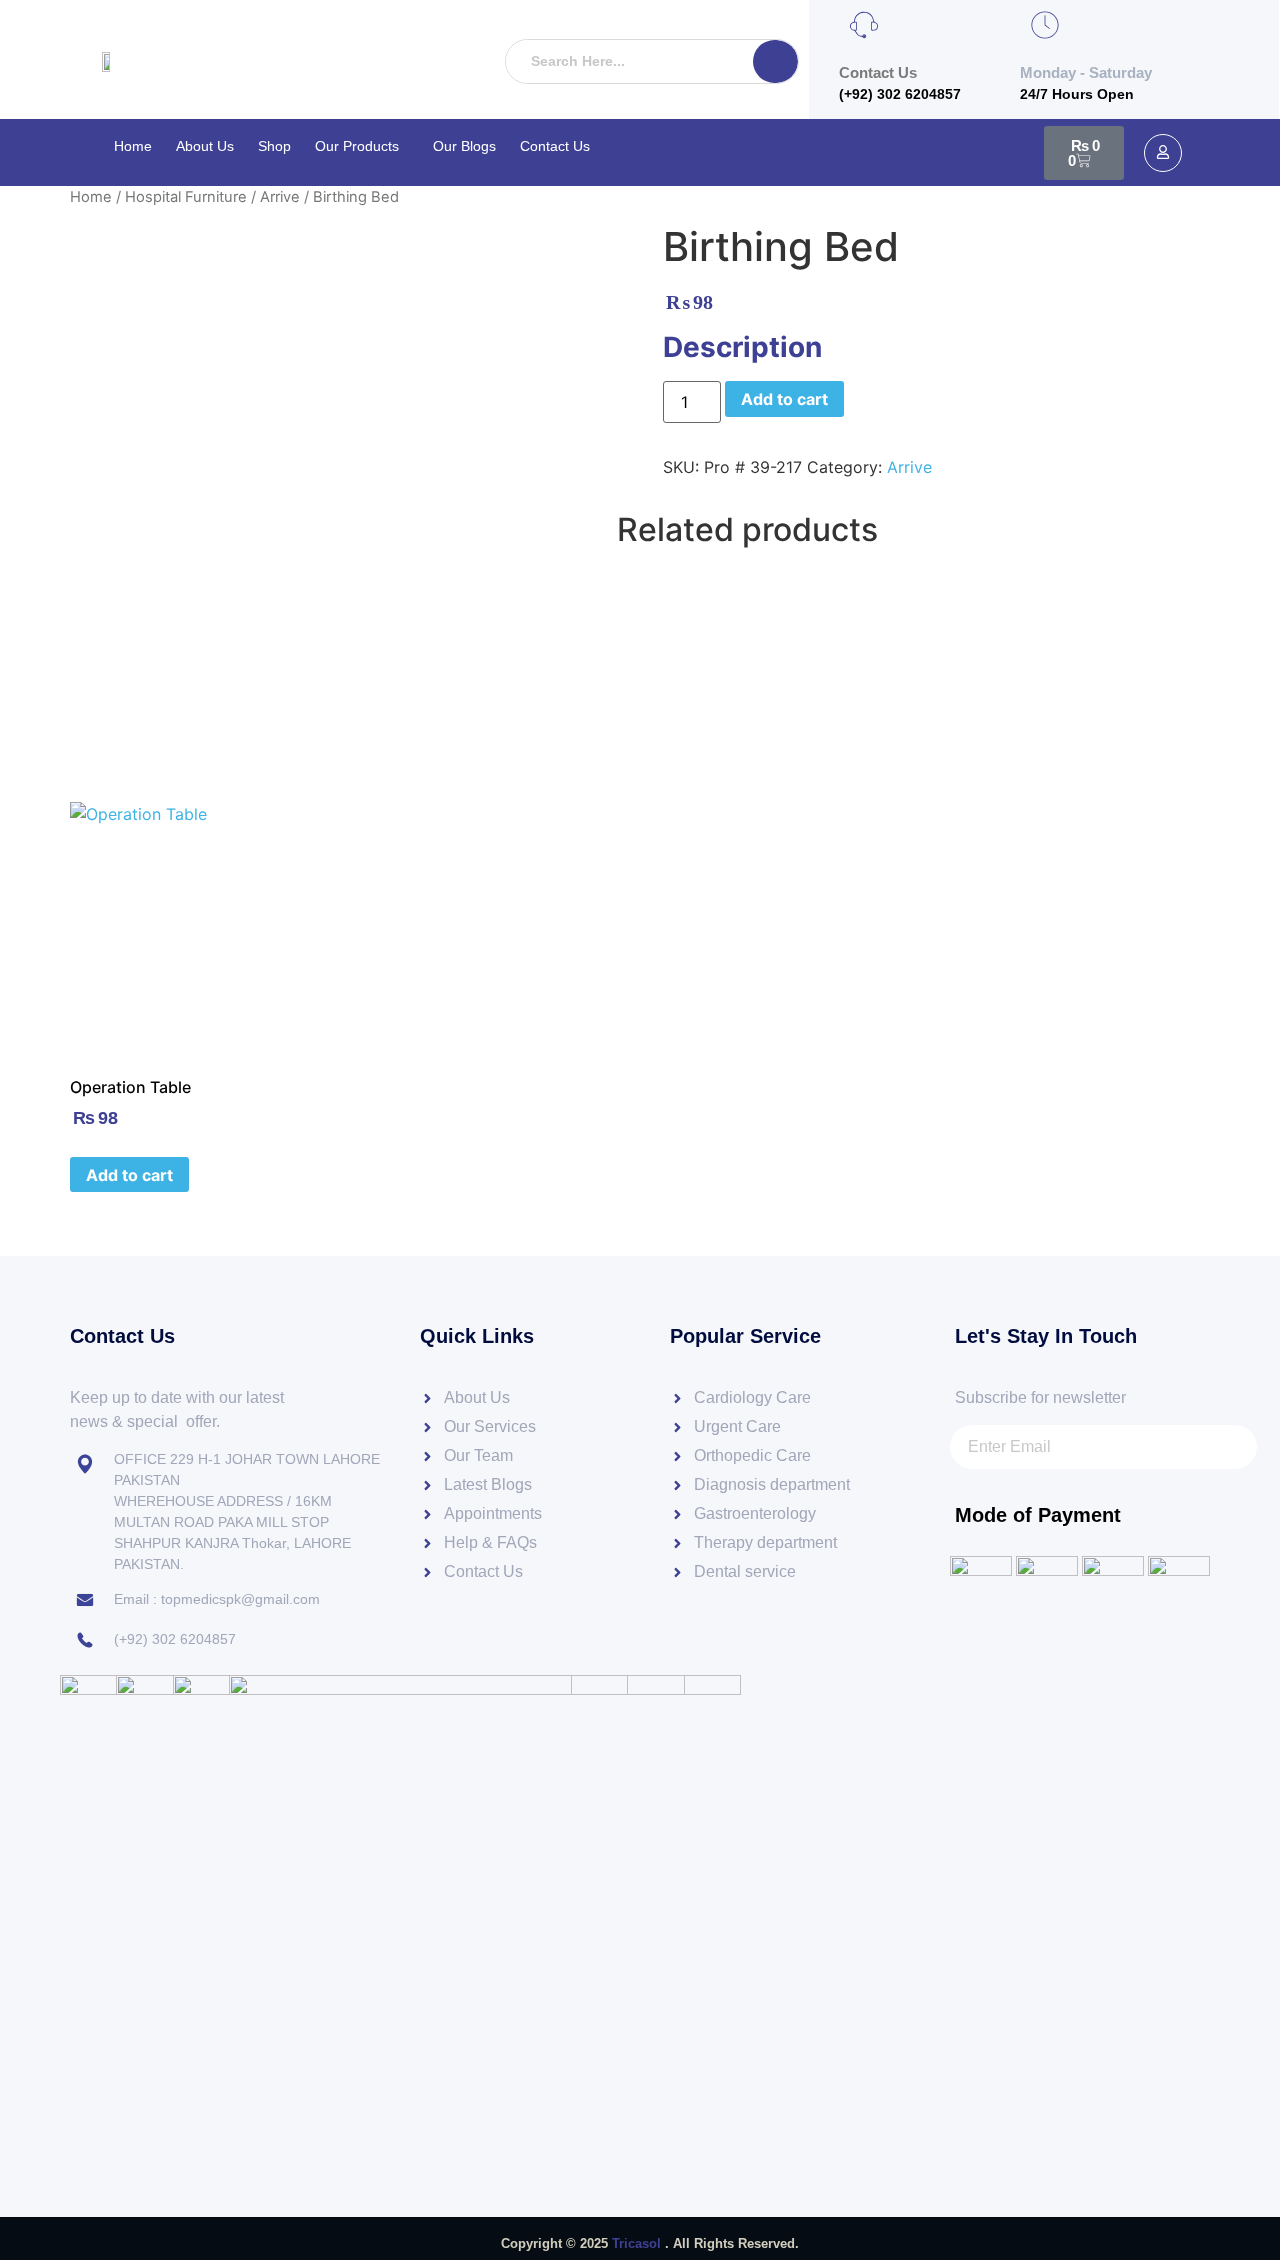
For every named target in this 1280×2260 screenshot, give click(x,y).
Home (133, 146)
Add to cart (784, 399)
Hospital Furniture (186, 197)
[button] (362, 146)
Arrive (280, 197)
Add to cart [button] (129, 1175)
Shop (274, 146)
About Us (205, 146)
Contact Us (555, 146)
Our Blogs (464, 146)
